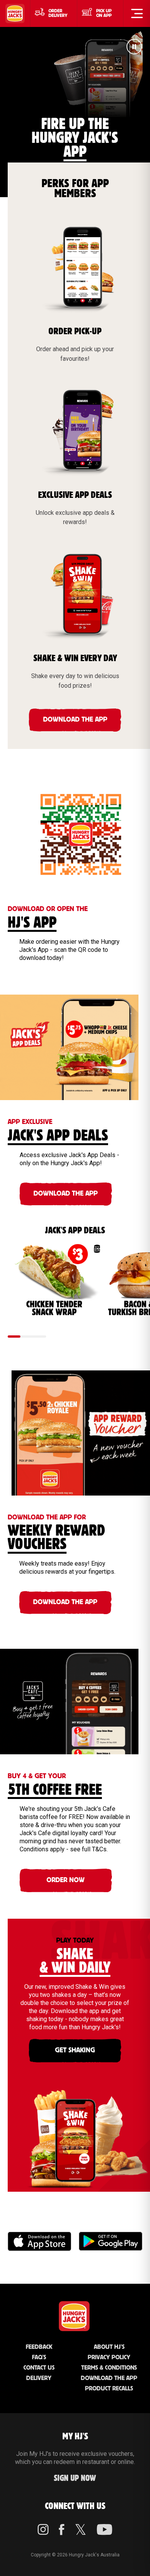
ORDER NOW (66, 1880)
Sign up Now (75, 2478)
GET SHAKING (75, 2050)
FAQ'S (39, 2357)
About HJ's (109, 2347)
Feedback (39, 2347)
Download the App (109, 2378)
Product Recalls (109, 2389)
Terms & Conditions (109, 2368)
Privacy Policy (109, 2357)
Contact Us (39, 2368)
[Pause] (134, 48)
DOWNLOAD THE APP (75, 720)
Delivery (39, 2378)
